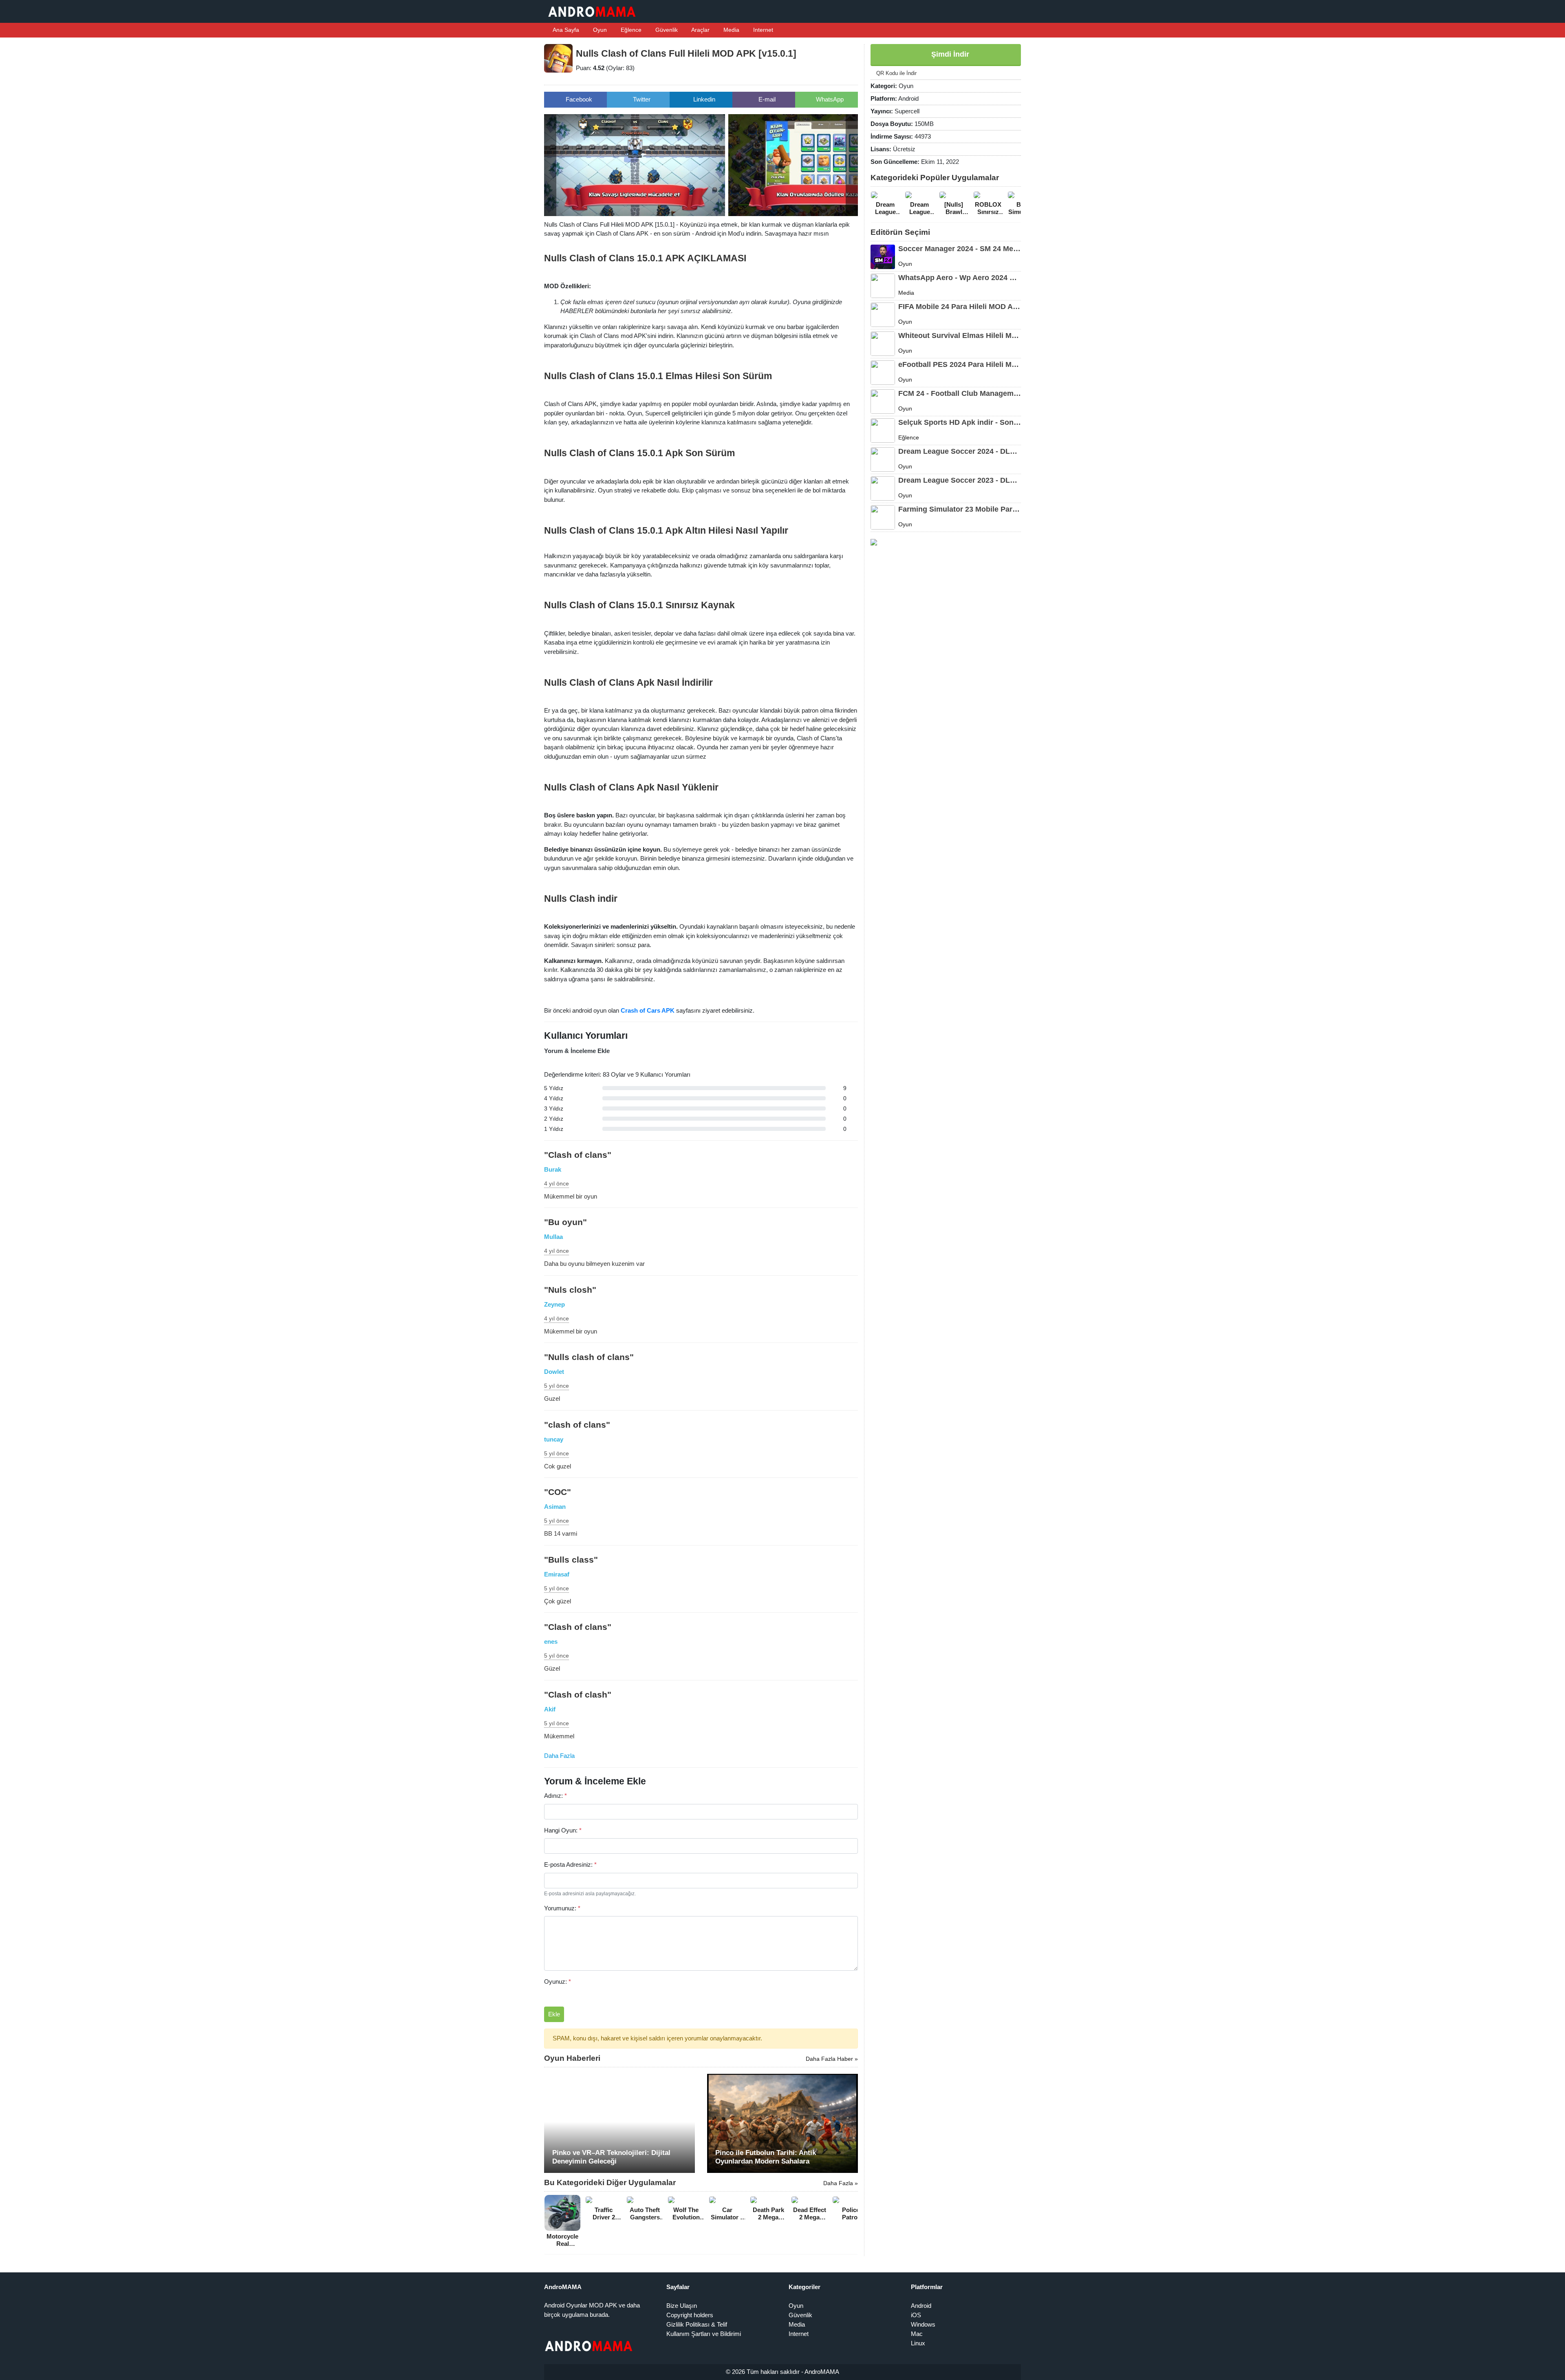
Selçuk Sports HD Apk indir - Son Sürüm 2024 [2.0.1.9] (960, 422)
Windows (923, 2324)
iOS (916, 2315)
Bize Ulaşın (682, 2306)
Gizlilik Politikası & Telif (697, 2324)
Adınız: (555, 1796)
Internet (762, 30)
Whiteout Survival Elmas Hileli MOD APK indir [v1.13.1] (960, 336)
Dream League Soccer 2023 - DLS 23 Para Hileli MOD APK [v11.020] (960, 480)
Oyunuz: (558, 1981)
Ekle (554, 2014)
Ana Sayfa (565, 30)
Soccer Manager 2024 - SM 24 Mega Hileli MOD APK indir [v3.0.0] (960, 249)
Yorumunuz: (562, 1908)
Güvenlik (666, 30)
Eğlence (630, 30)
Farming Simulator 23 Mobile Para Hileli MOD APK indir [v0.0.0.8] (960, 509)
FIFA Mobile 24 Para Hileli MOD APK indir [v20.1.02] (960, 307)
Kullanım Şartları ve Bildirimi (704, 2334)
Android (921, 2306)
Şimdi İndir (949, 54)
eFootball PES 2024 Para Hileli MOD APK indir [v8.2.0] (960, 364)
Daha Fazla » (841, 2183)
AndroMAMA (822, 2372)
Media (731, 30)
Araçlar (700, 30)
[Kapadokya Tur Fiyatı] (874, 542)
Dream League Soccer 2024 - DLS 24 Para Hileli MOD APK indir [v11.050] (960, 451)
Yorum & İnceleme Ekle (577, 1051)
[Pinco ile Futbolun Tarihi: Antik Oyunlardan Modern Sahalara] (782, 2123)
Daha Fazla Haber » (832, 2059)
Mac (917, 2334)
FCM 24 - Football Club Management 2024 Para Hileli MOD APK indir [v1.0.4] (960, 393)
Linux (918, 2343)
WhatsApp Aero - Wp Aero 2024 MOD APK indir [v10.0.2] (960, 278)
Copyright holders (690, 2315)
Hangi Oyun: (563, 1830)
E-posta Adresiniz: (570, 1864)
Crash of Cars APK (648, 1010)
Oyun (599, 30)
